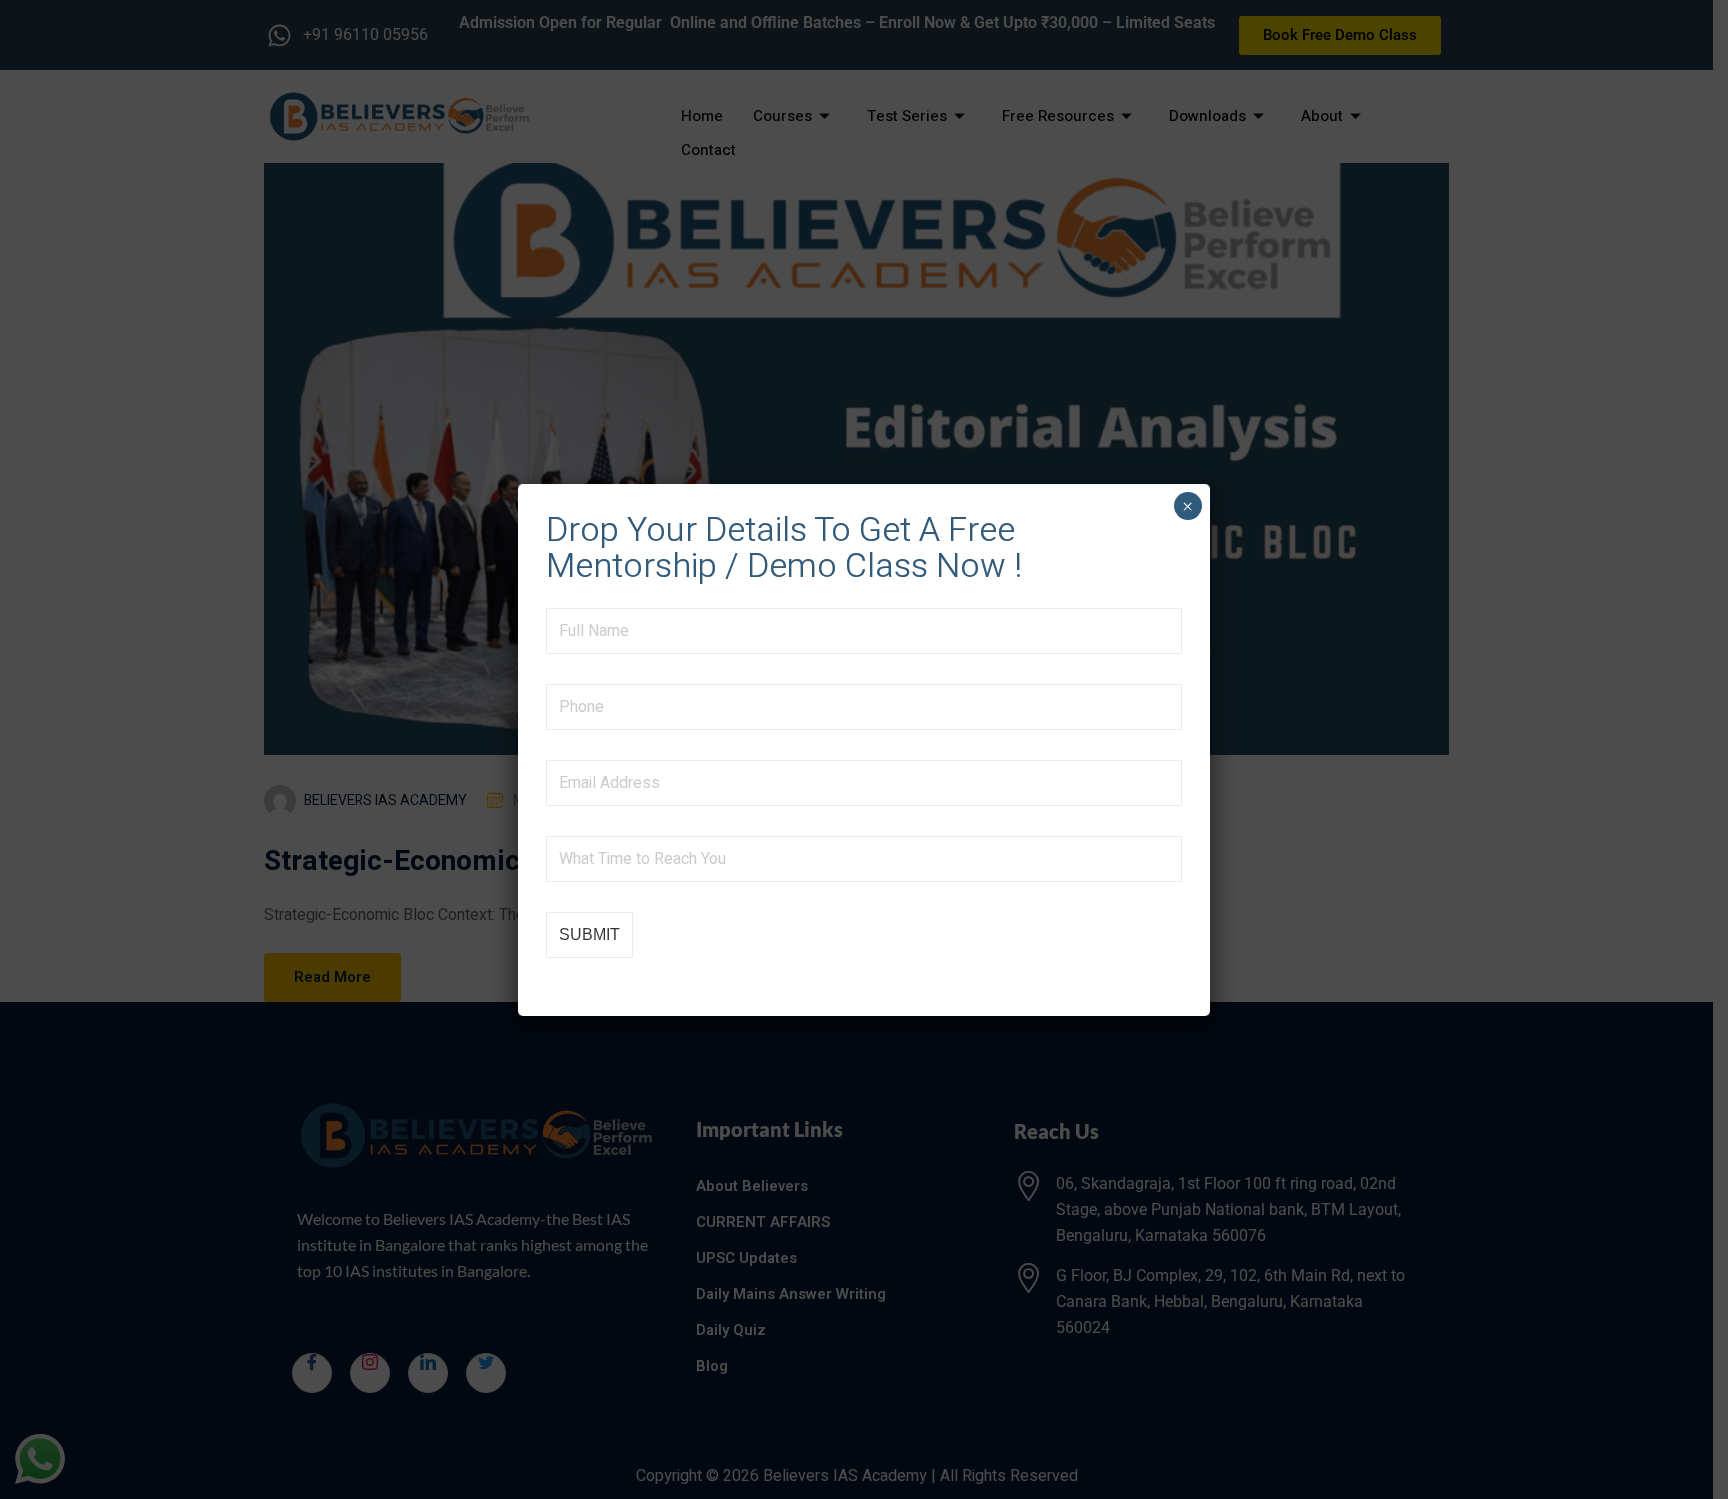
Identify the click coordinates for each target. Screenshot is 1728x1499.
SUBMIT (589, 934)
